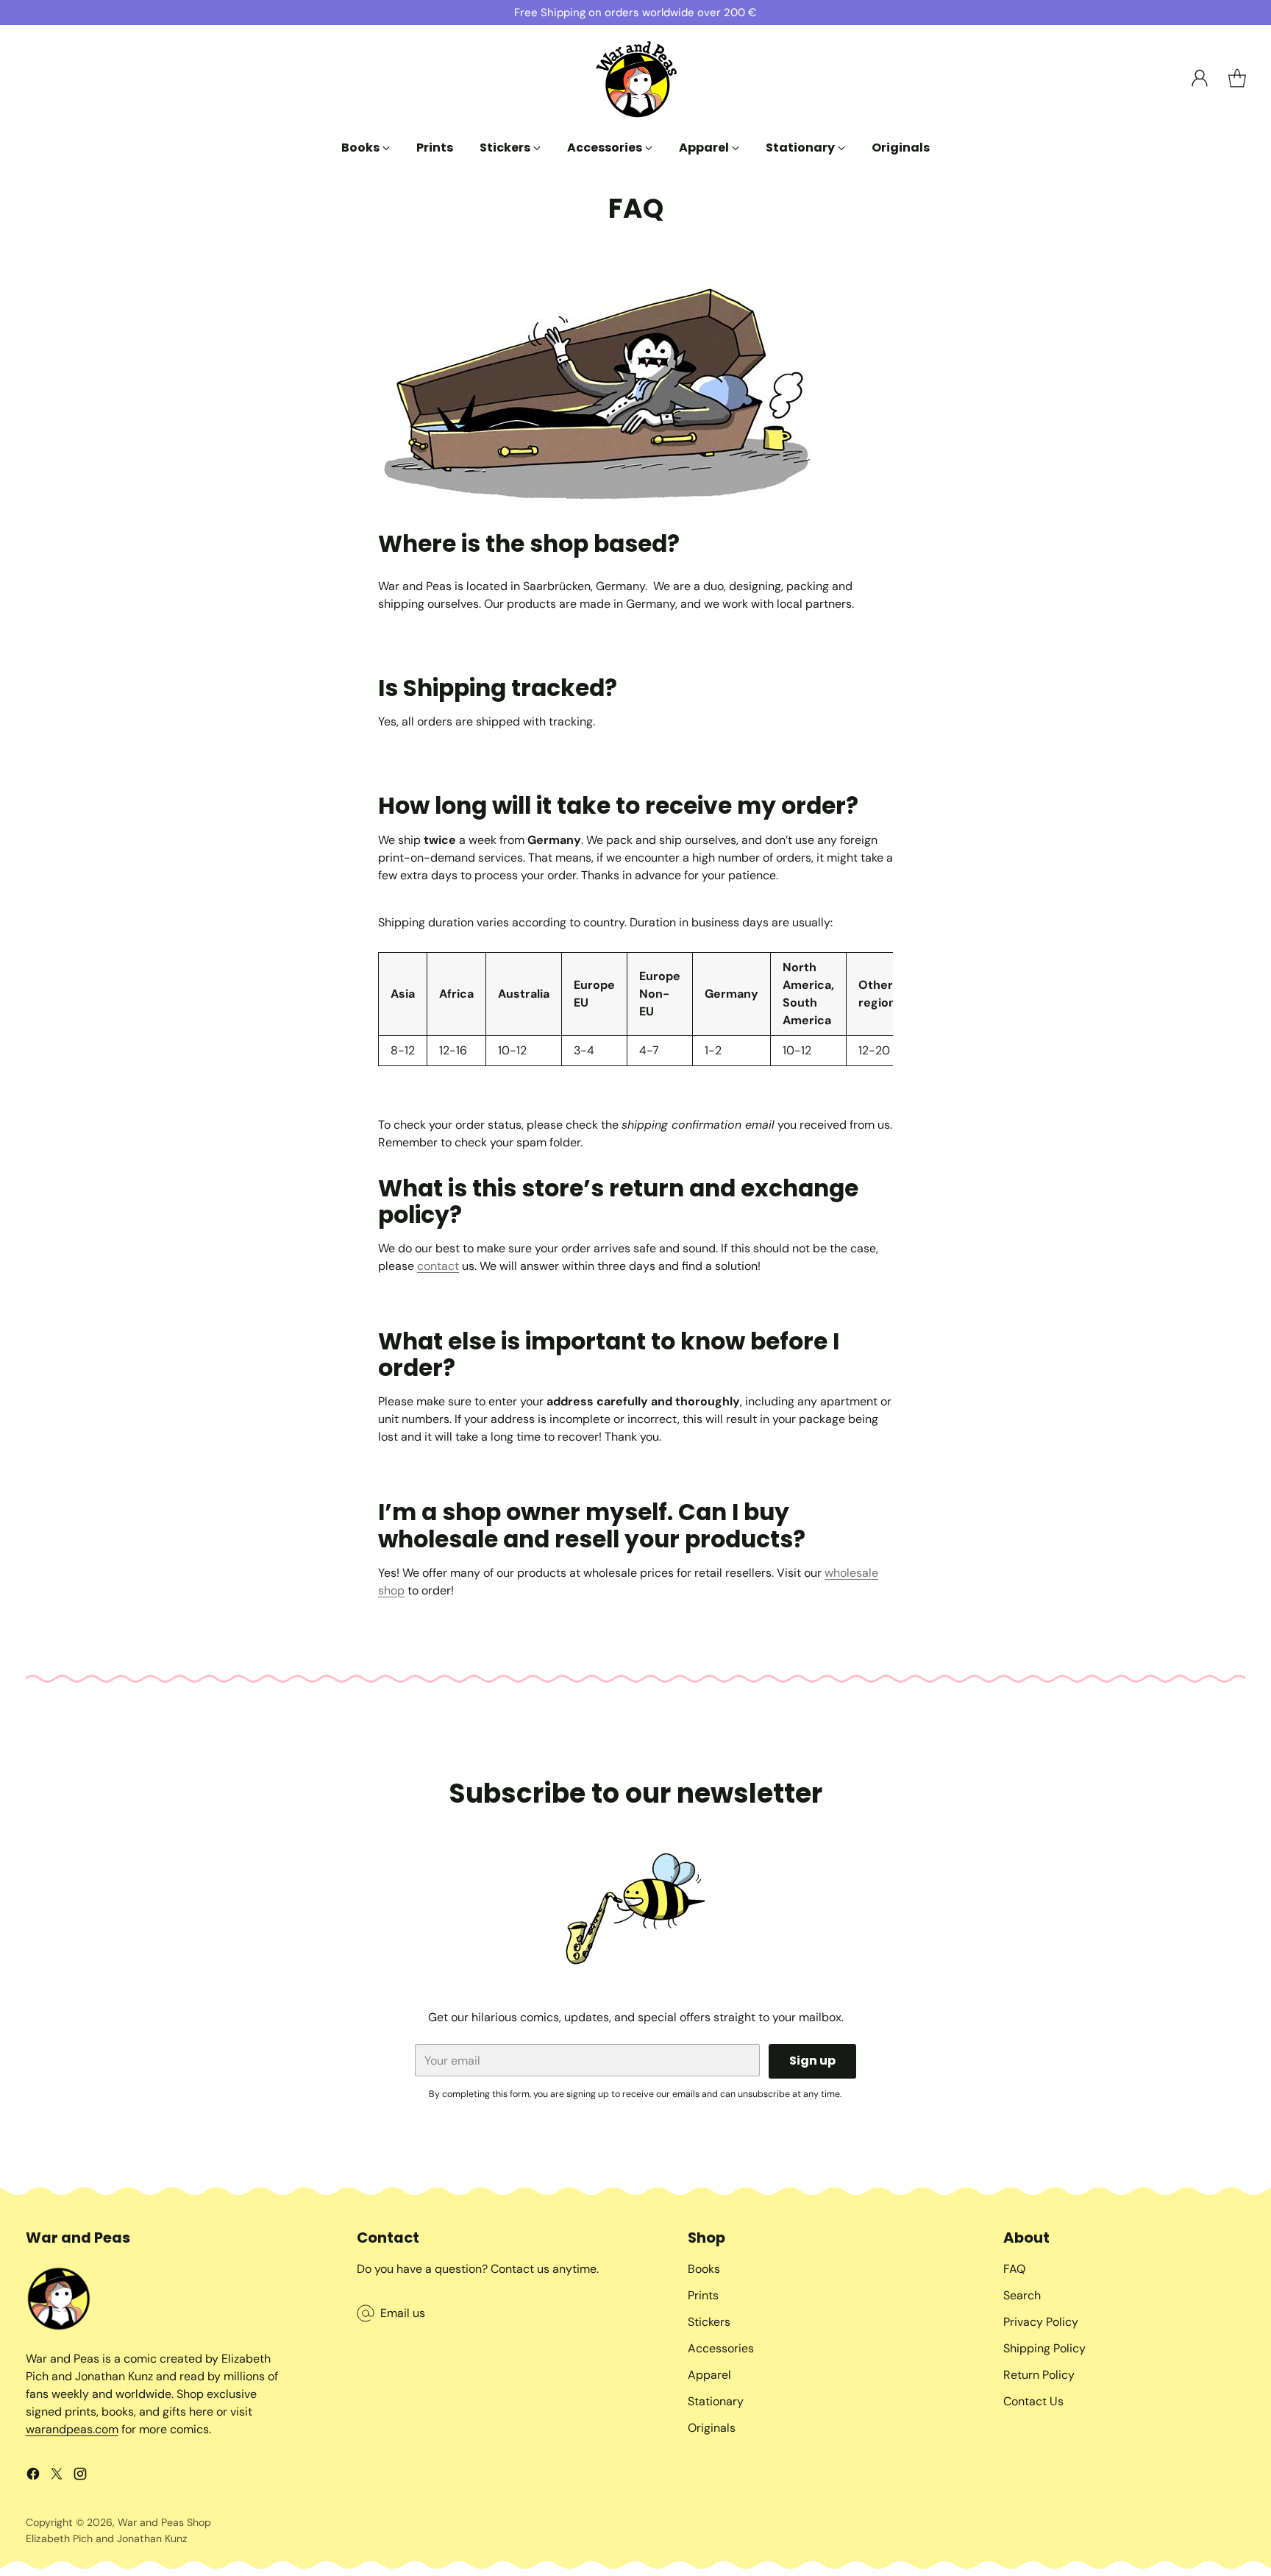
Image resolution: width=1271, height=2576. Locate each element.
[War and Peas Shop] (635, 78)
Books (704, 2269)
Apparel (709, 2375)
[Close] (329, 2306)
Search (1022, 2295)
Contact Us (1033, 2401)
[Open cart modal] (1237, 78)
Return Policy (1039, 2375)
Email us (403, 2313)
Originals (712, 2428)
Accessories (721, 2348)
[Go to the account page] (1200, 78)
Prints (703, 2295)
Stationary (716, 2401)
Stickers (709, 2322)
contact (438, 1266)
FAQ (1014, 2269)
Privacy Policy (1041, 2322)
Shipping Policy (1044, 2348)
